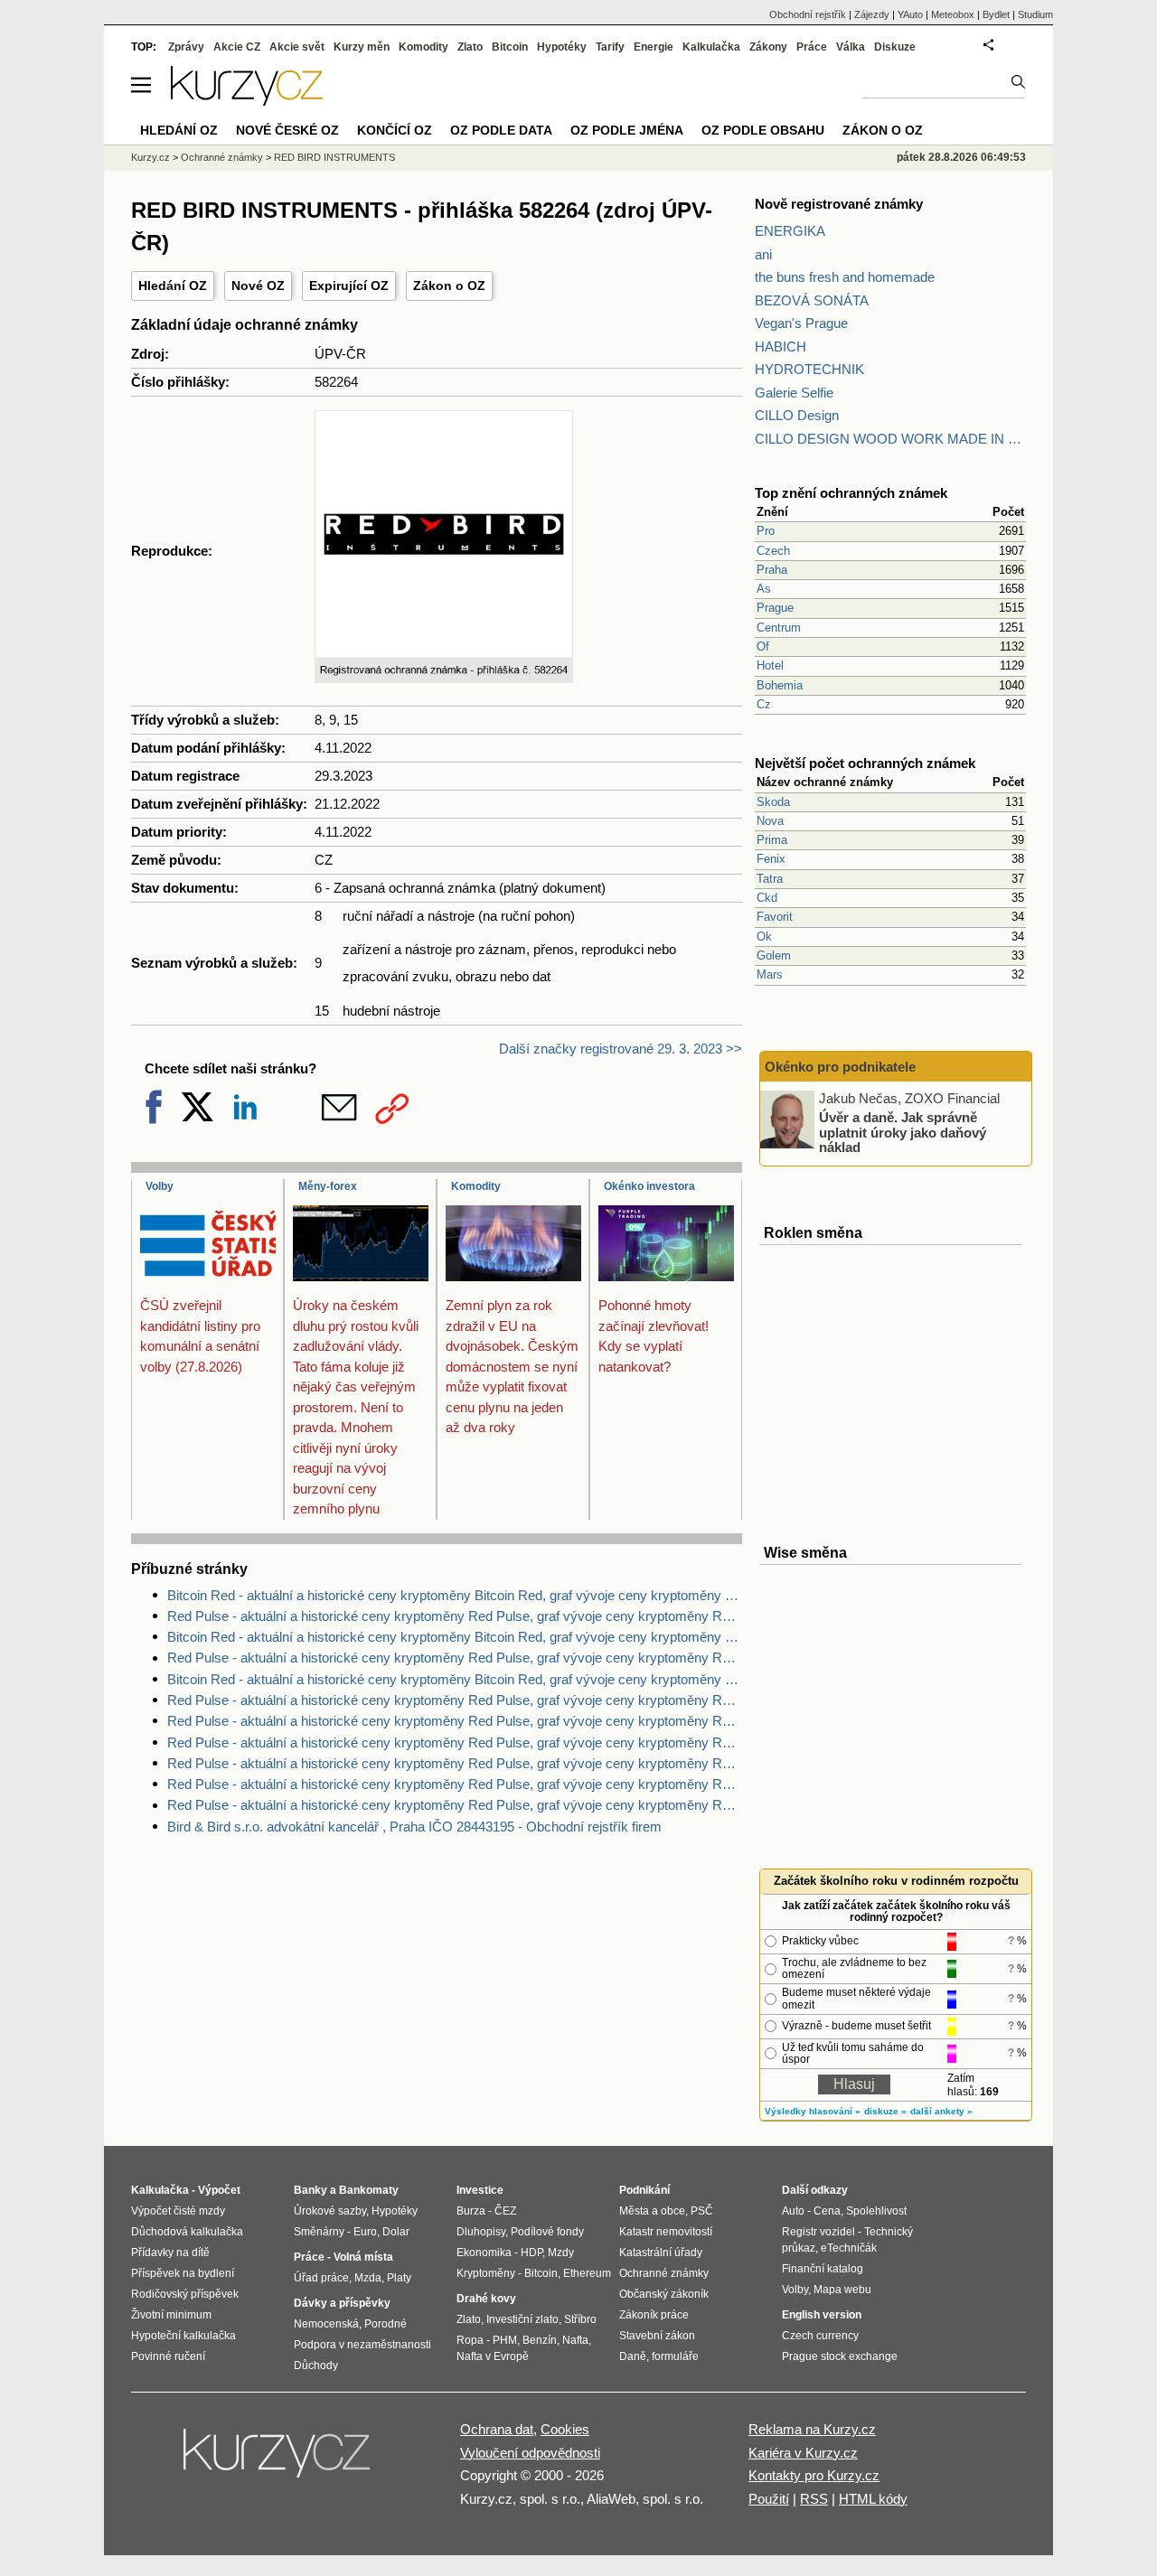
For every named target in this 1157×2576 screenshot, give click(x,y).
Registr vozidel (818, 2232)
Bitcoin (510, 47)
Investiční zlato (522, 2319)
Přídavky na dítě (170, 2253)
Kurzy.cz (151, 157)
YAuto (910, 14)
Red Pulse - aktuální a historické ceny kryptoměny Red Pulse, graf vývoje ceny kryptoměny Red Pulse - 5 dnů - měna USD (455, 1805)
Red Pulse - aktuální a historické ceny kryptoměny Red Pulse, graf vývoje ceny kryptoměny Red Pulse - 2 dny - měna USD (455, 1721)
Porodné (386, 2324)
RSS (814, 2499)
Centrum (779, 628)
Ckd (767, 898)
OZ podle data (501, 130)
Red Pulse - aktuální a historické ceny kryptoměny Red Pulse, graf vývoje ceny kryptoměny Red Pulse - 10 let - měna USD (455, 1616)
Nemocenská (326, 2324)
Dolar (396, 2232)
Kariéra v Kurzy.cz (803, 2453)
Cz (764, 704)
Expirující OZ (349, 286)
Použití (769, 2499)
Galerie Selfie (794, 393)
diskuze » (885, 2111)
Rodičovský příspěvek (185, 2294)
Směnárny (319, 2232)
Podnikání (644, 2190)
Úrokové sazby (330, 2211)
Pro (766, 531)
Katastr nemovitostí (666, 2232)
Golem (774, 955)
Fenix (771, 859)
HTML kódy (873, 2499)
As (764, 589)
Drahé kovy (486, 2299)
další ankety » (941, 2111)
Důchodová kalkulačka (187, 2232)
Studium (1035, 14)
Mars (770, 974)
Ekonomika (484, 2253)
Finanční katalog (823, 2269)
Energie (654, 47)
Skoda (773, 802)
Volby (160, 1186)
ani (763, 254)
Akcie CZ (237, 47)
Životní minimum (171, 2315)
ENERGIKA (790, 231)
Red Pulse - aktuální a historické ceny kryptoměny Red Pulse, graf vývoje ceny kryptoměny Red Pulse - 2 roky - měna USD (455, 1700)
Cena (827, 2211)
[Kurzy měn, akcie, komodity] (278, 2460)
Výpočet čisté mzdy (178, 2211)
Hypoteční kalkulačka (183, 2336)
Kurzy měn (362, 47)
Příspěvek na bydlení (183, 2273)
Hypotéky (562, 47)
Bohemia (780, 685)
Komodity (476, 1186)
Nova (770, 821)
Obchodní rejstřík (808, 14)
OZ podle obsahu (763, 130)
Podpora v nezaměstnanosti (362, 2345)
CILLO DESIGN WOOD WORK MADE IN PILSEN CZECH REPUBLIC (890, 439)
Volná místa (363, 2257)
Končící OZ (395, 130)
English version (822, 2315)
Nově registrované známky (839, 204)
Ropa (470, 2340)
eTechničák (849, 2248)
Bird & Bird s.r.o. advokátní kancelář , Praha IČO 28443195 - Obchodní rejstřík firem (414, 1827)
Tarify (610, 47)
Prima (772, 840)
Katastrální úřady (661, 2253)
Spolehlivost (876, 2211)
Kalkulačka (711, 47)
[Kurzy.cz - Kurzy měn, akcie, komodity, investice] (247, 101)
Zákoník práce (654, 2315)
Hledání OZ (173, 286)
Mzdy (561, 2253)
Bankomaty (369, 2190)
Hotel (770, 665)
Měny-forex (328, 1186)
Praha (772, 570)
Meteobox (953, 14)
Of (763, 646)
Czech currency (820, 2336)
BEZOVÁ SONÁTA (812, 300)
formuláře (675, 2356)
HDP (531, 2253)
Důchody (316, 2365)
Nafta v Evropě (493, 2356)
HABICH (781, 347)
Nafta (575, 2340)
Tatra (770, 879)
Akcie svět (297, 47)
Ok (764, 937)
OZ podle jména (627, 130)
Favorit (775, 917)
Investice (480, 2190)
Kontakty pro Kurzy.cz (814, 2475)
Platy (399, 2278)
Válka (851, 47)
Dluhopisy (481, 2232)
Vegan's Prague (801, 323)
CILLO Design (797, 415)
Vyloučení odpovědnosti (530, 2453)
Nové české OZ (287, 130)
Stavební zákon (657, 2336)
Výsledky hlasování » (813, 2111)
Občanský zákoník (664, 2294)
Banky (310, 2190)
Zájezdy (872, 14)
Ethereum (587, 2273)
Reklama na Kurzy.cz (812, 2429)
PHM (505, 2340)
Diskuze (895, 47)
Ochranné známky (222, 157)
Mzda (368, 2278)
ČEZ (505, 2211)
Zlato (470, 47)
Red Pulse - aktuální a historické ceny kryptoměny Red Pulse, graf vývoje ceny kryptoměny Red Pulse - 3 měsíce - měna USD (455, 1784)
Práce (812, 47)
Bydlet (996, 14)
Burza (471, 2211)
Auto (793, 2211)
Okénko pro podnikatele (840, 1067)
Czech (773, 551)
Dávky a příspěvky (342, 2303)
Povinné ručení (168, 2356)
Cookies (565, 2429)
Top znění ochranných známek (851, 493)
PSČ (702, 2211)
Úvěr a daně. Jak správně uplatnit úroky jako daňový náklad (903, 1132)
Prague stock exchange (840, 2356)
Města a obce (652, 2211)
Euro (365, 2232)
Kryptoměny (486, 2273)
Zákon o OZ (449, 286)
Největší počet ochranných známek (865, 763)
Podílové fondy (547, 2232)
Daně (633, 2356)
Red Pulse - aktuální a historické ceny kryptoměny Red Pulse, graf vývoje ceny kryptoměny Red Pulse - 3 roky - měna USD (455, 1658)
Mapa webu (842, 2290)
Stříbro (580, 2319)
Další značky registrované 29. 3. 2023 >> (621, 1049)
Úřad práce (321, 2278)
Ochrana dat (497, 2429)
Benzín (540, 2340)
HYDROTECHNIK (809, 369)
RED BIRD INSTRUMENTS (334, 157)
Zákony (768, 47)
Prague (775, 608)
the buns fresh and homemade (845, 277)
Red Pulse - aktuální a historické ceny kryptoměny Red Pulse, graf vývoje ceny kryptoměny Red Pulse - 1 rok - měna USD (455, 1742)
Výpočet (219, 2190)
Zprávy (186, 47)
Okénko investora (649, 1186)
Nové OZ (258, 286)
